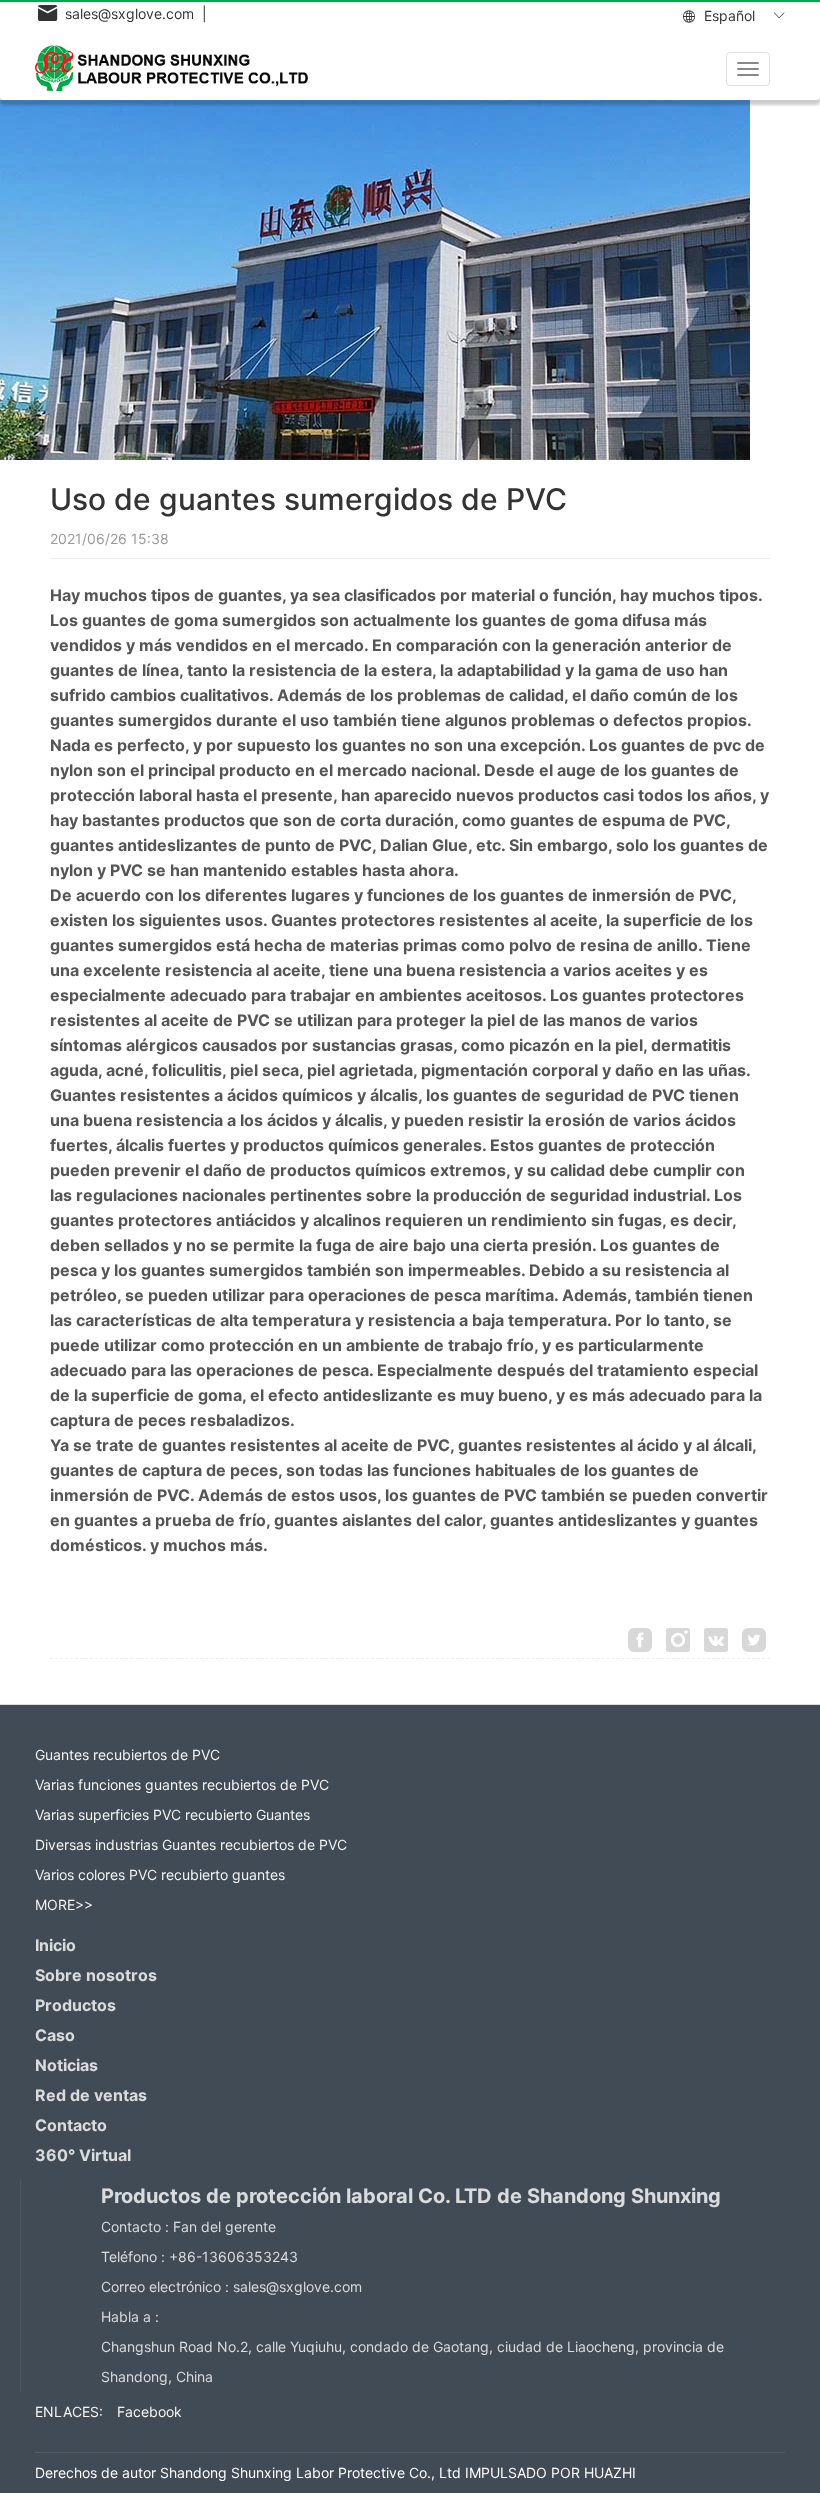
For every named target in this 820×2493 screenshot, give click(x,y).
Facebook (149, 2411)
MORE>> (64, 1904)
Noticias (66, 2065)
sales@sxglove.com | (132, 13)
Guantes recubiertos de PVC (127, 1754)
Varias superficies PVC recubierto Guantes (172, 1814)
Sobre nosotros (96, 1975)
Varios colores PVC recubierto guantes (160, 1874)
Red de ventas (91, 2095)
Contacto (71, 2125)
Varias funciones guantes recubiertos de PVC (182, 1784)
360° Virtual (83, 2155)
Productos (75, 2005)
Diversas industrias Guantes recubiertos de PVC (191, 1844)
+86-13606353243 (233, 2256)
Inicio (55, 1945)
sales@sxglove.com (297, 2286)
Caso (55, 2035)
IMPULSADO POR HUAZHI (550, 2472)
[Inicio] (179, 68)
